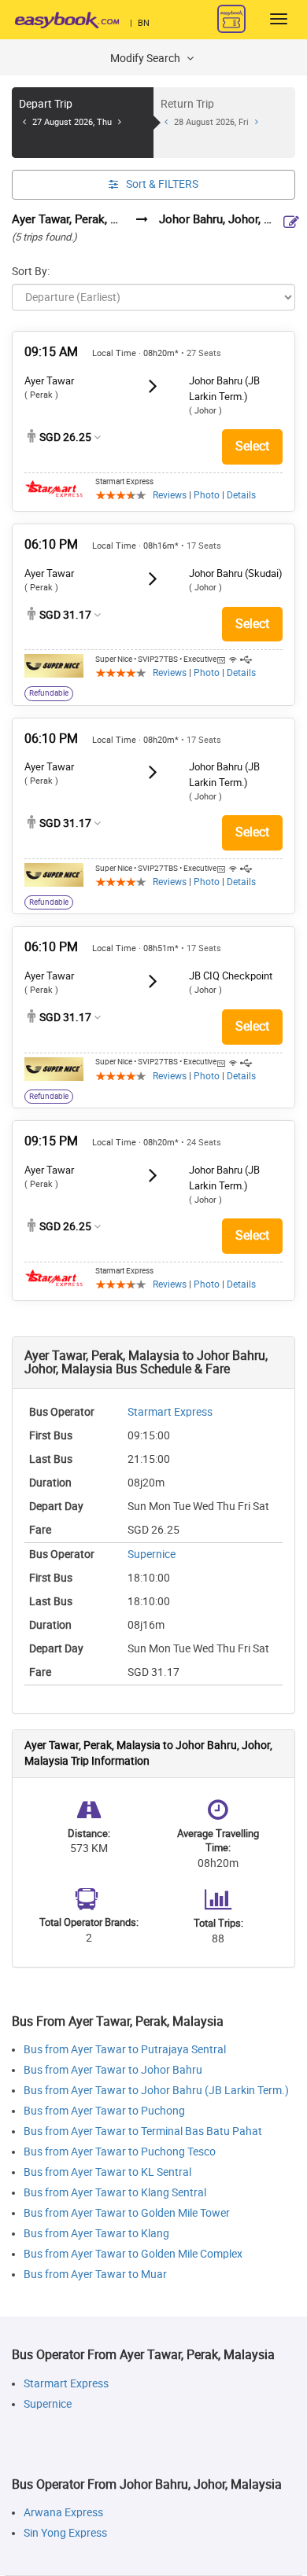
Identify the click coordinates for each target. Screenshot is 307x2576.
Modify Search (146, 59)
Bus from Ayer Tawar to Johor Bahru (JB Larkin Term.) (156, 2091)
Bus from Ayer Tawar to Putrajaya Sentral (125, 2050)
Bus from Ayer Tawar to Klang (96, 2234)
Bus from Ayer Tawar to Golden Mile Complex (133, 2254)
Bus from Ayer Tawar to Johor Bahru (113, 2070)
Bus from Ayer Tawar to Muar (95, 2275)
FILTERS (162, 184)
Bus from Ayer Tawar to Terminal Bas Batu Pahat (143, 2131)
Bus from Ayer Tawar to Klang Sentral (115, 2193)
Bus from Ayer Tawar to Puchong (104, 2111)
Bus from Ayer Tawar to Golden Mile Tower (127, 2213)
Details (241, 495)
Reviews (170, 495)
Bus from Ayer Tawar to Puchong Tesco (120, 2152)
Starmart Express (170, 1412)
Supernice (152, 1554)
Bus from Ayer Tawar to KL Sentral (107, 2172)
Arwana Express (63, 2513)
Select (252, 446)
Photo (207, 495)
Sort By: (31, 272)
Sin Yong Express (65, 2533)
